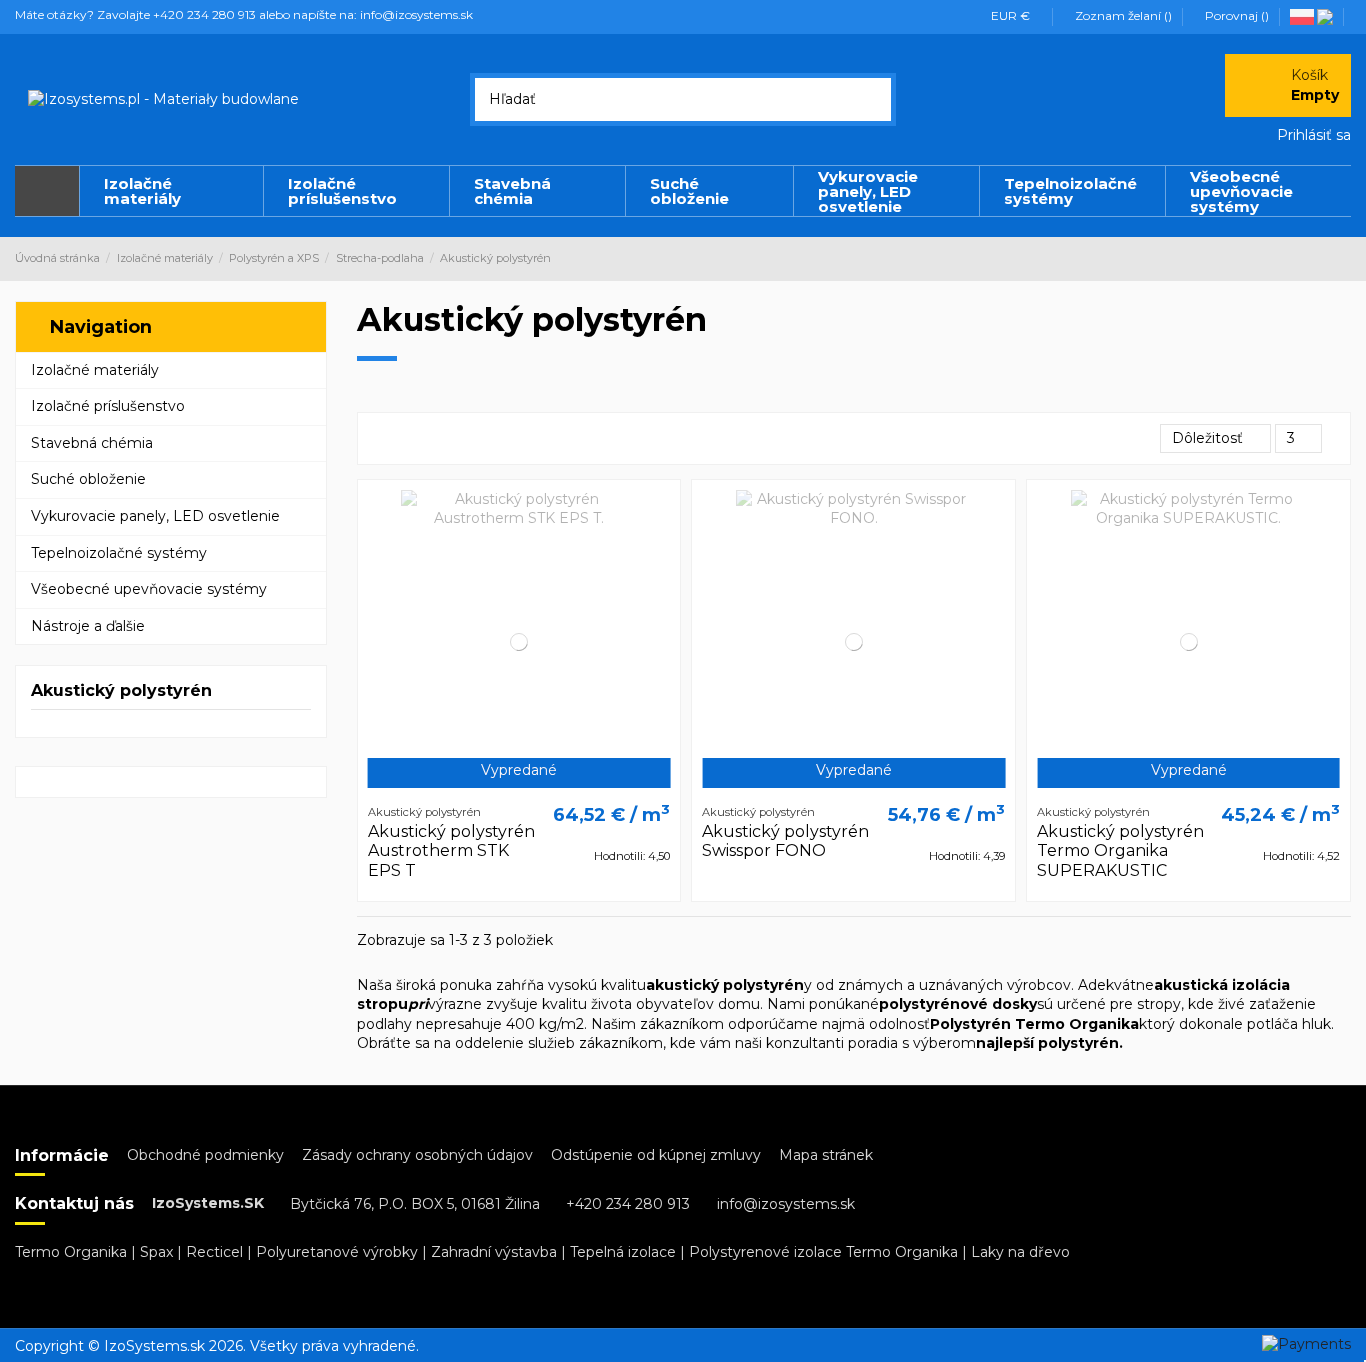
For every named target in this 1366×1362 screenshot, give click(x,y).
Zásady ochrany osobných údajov (417, 1155)
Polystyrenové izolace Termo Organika (823, 1252)
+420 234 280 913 (628, 1204)
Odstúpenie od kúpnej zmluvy (656, 1155)
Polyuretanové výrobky (337, 1252)
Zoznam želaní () (1123, 15)
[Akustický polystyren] (1326, 15)
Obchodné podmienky (205, 1155)
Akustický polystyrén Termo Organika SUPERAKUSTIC (1120, 850)
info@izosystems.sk (786, 1204)
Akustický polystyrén (121, 690)
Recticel (214, 1252)
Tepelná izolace (623, 1252)
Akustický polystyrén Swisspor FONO (785, 841)
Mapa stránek (826, 1155)
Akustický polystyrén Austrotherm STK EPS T (451, 850)
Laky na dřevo (1020, 1252)
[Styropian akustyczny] (1303, 15)
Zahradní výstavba (494, 1252)
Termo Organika (71, 1252)
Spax (156, 1252)
